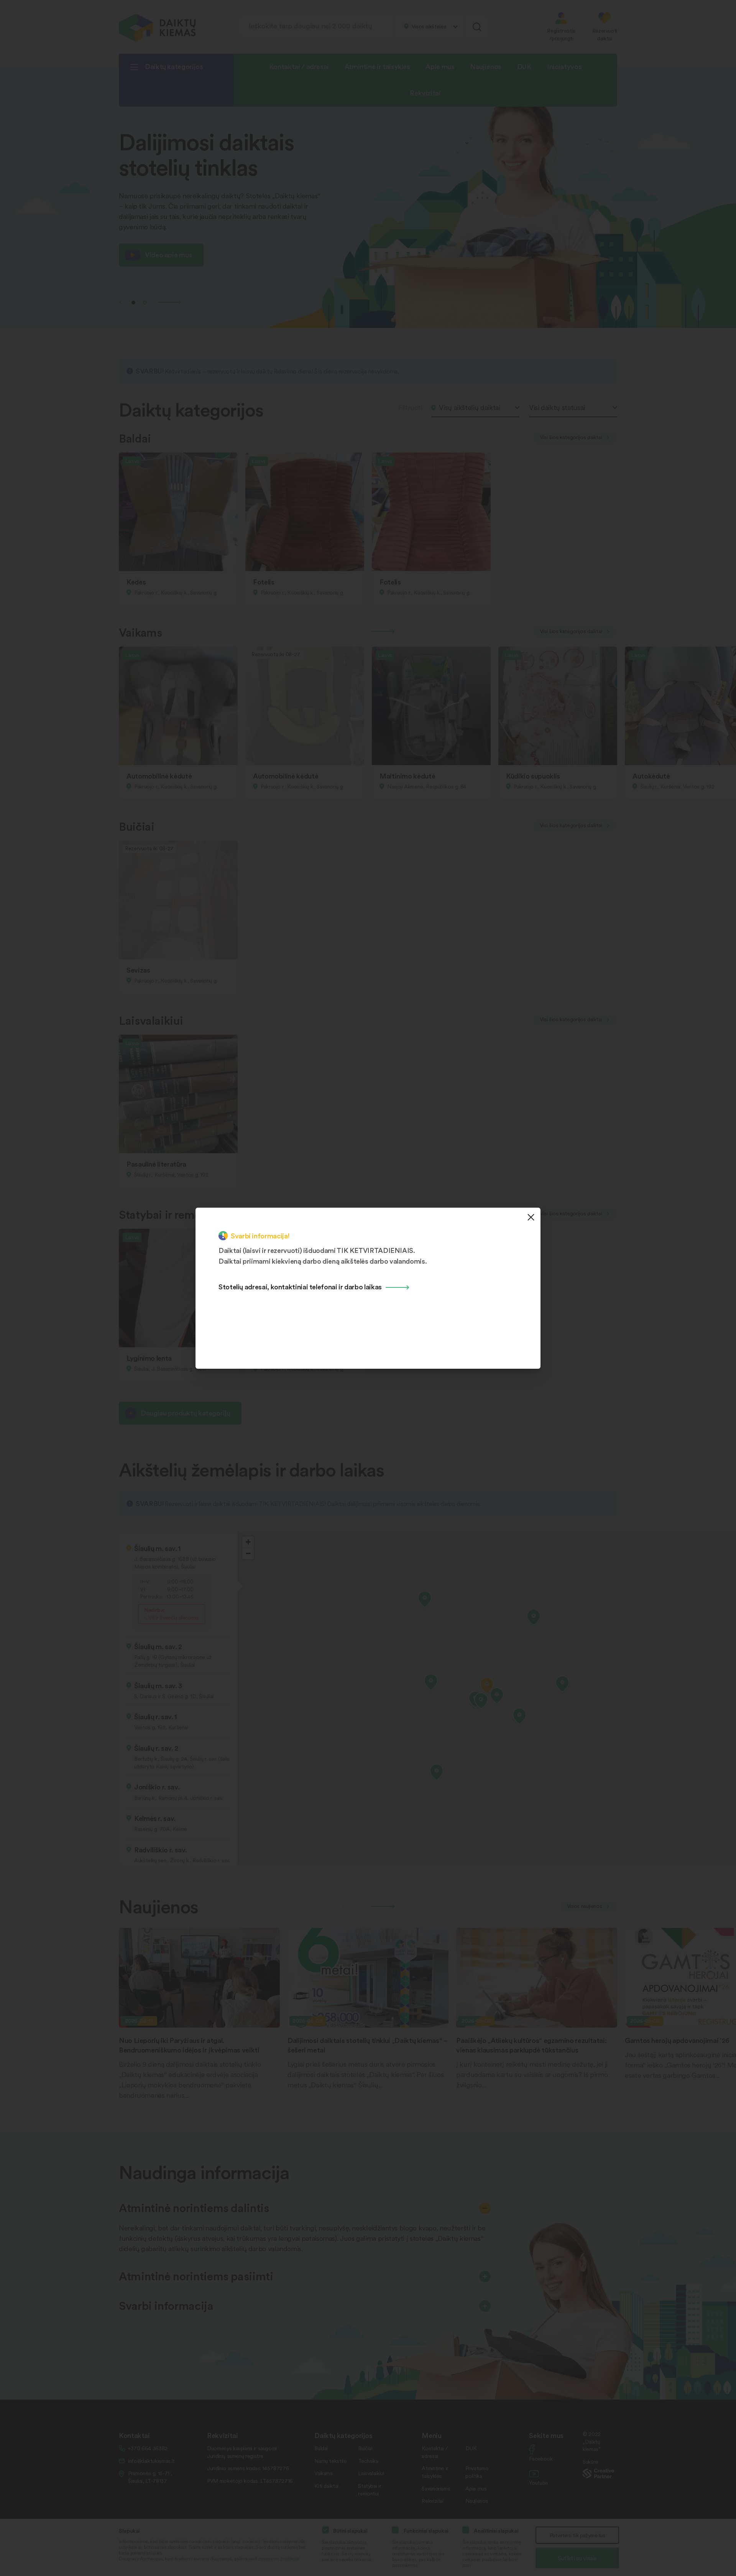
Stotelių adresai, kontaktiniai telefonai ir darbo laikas (300, 1286)
